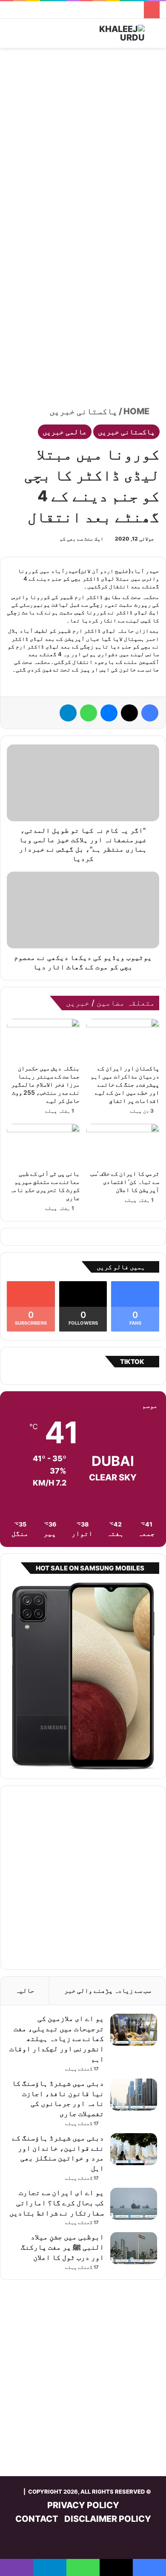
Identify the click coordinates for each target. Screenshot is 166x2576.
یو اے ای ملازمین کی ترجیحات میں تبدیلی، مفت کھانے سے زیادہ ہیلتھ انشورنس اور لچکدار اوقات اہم (57, 2039)
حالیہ (25, 1990)
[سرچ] (155, 36)
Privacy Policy (83, 2505)
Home (137, 411)
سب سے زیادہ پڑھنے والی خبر (108, 1990)
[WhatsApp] (89, 713)
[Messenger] (109, 713)
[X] (129, 713)
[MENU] (11, 36)
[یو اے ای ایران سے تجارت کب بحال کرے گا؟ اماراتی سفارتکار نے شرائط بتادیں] (134, 2204)
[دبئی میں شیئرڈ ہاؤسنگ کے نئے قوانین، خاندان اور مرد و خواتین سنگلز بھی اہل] (134, 2149)
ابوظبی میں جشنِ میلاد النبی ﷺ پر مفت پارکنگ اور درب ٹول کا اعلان (62, 2247)
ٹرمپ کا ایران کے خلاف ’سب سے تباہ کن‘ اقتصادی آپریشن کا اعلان (125, 1182)
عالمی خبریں (65, 432)
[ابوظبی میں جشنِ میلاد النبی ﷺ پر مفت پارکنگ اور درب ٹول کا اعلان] (134, 2248)
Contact (37, 2519)
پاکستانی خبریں (83, 411)
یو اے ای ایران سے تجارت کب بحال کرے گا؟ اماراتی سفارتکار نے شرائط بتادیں (57, 2203)
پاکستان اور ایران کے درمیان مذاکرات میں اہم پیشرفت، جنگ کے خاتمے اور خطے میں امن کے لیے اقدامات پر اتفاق (125, 1084)
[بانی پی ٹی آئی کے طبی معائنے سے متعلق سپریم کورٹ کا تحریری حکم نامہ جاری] (43, 1144)
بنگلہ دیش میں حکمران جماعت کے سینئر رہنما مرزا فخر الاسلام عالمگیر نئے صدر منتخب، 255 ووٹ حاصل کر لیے (45, 1084)
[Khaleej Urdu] (111, 33)
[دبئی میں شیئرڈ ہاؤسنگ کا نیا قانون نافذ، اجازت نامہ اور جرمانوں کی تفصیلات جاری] (134, 2095)
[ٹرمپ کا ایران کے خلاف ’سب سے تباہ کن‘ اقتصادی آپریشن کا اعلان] (123, 1144)
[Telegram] (68, 713)
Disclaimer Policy (108, 2519)
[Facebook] (150, 713)
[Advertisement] (83, 140)
